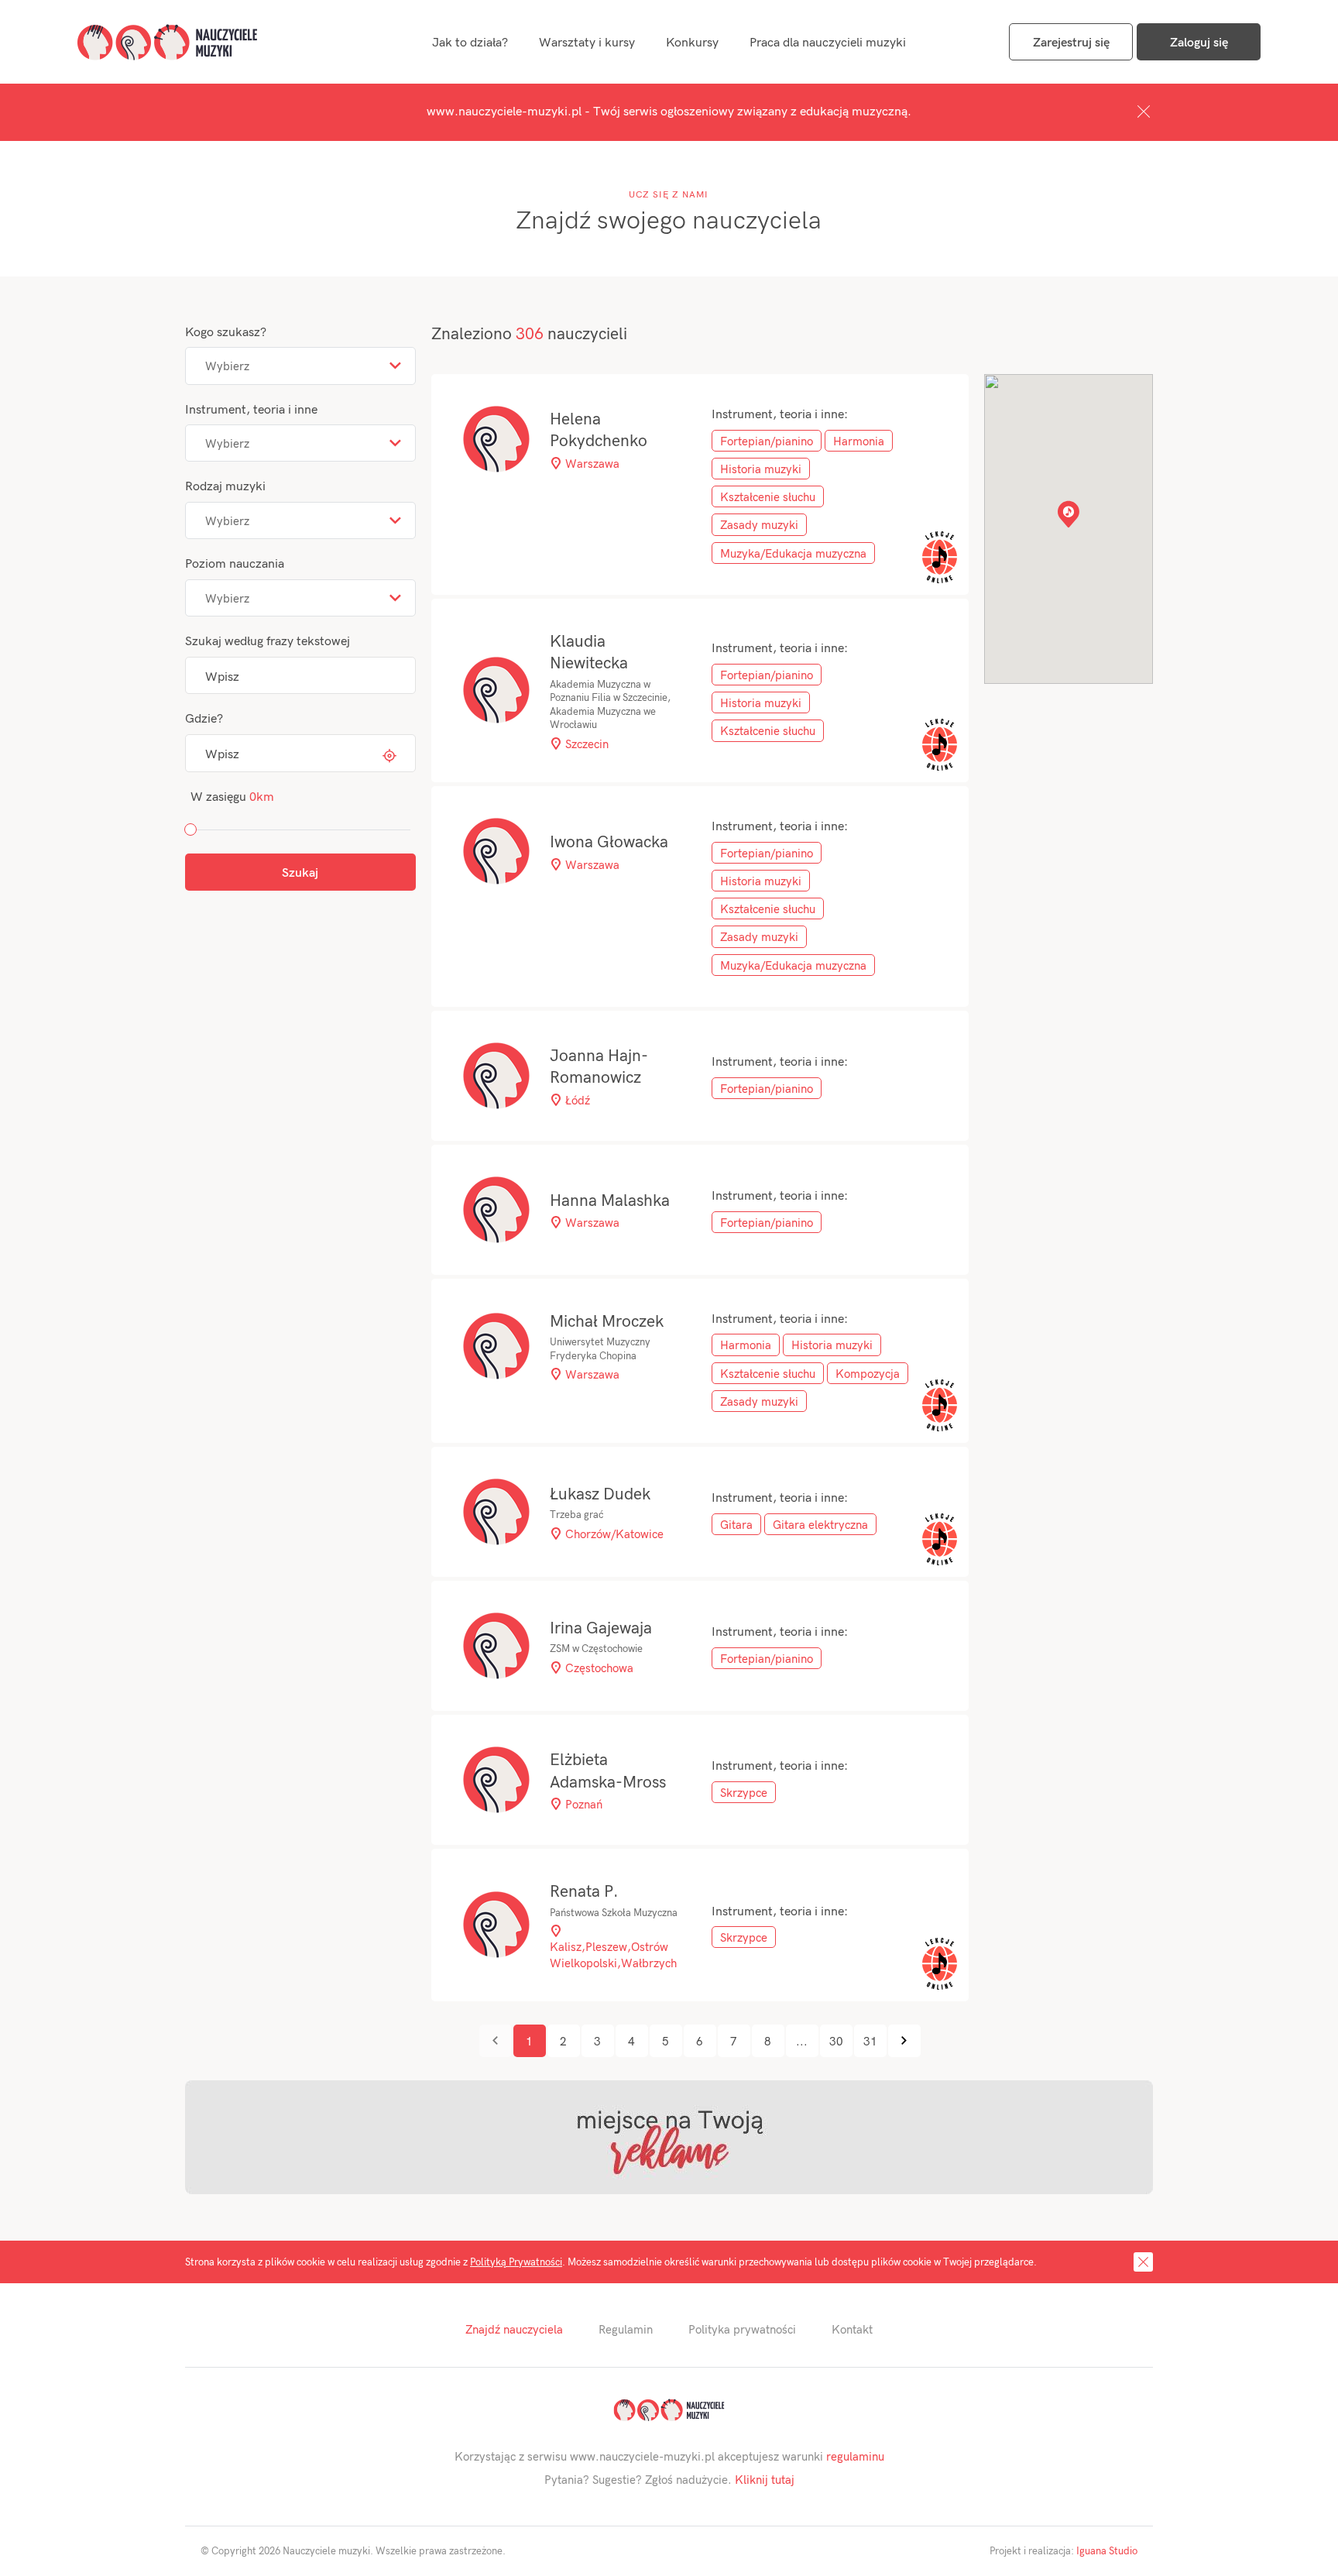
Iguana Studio (1107, 2550)
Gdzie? (204, 718)
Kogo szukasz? (226, 331)
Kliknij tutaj (765, 2479)
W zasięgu (232, 796)
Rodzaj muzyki (225, 485)
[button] (1069, 514)
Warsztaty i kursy (587, 41)
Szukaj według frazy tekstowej (268, 640)
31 (870, 2041)
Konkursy (692, 41)
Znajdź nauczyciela (514, 2329)
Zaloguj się (1199, 41)
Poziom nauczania (235, 563)
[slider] (190, 829)
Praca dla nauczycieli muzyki (828, 41)
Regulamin (626, 2329)
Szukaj (300, 872)
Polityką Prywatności (516, 2262)
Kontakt (852, 2329)
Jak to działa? (470, 41)
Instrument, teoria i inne (251, 409)
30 (836, 2041)
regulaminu (855, 2456)
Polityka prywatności (742, 2329)
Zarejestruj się (1071, 41)
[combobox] (300, 366)
